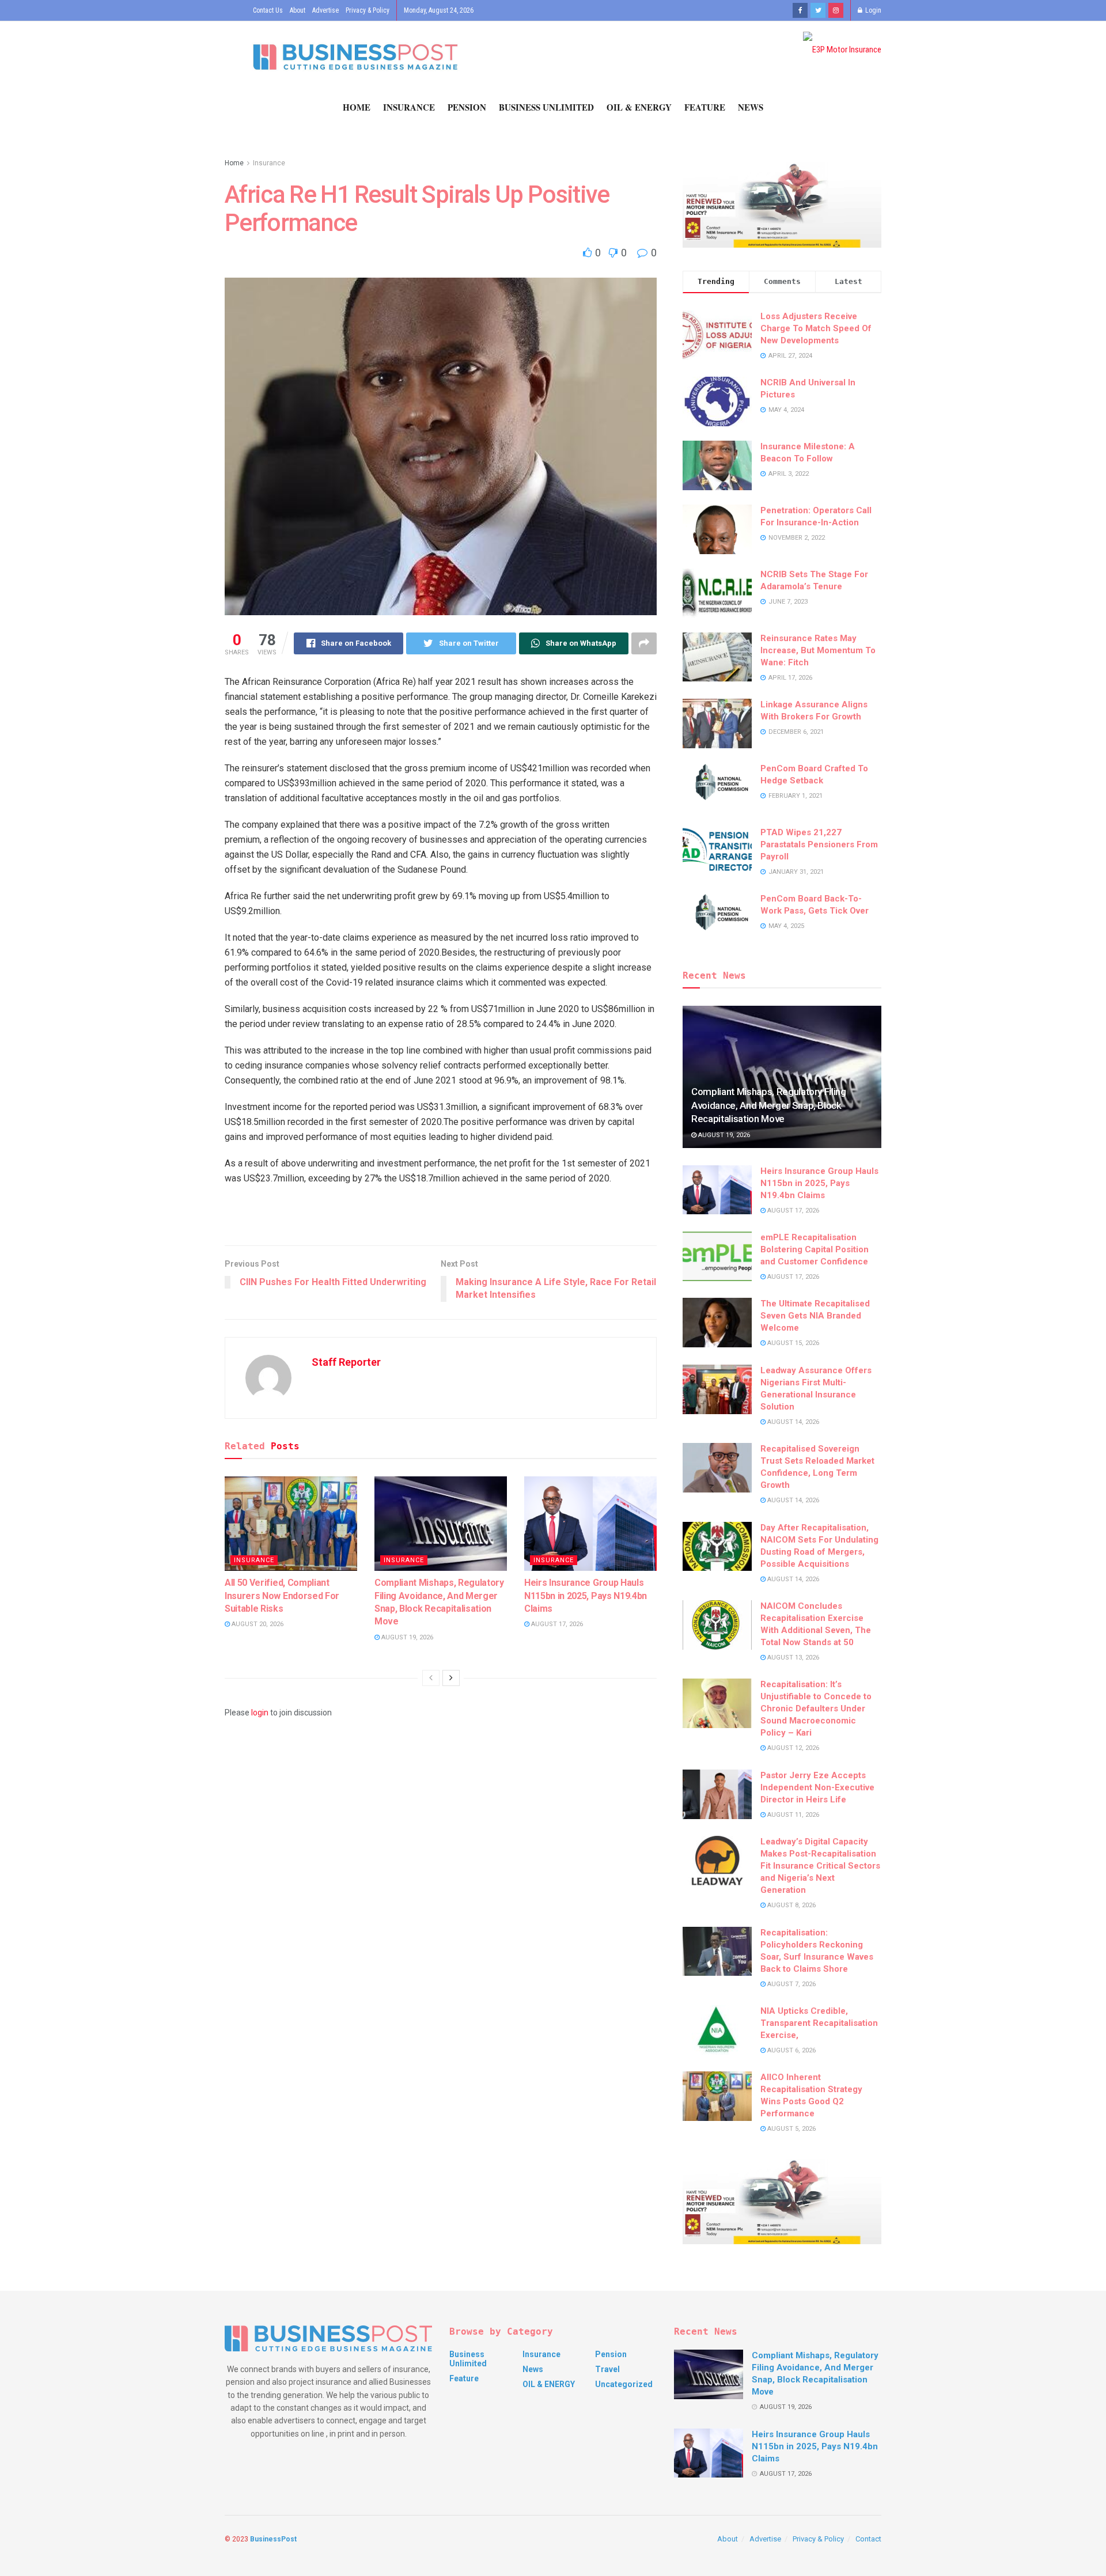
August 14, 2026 (792, 1422)
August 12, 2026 (792, 1748)
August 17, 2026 (556, 1624)
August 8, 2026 (791, 1905)
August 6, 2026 (791, 2050)
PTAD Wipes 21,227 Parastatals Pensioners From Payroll (819, 844)
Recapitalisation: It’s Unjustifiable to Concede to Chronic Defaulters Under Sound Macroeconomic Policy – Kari (816, 1709)
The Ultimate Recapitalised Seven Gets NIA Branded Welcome (815, 1316)
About (298, 10)
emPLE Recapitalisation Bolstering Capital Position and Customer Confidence (815, 1249)
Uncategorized (624, 2384)
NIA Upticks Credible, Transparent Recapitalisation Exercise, (819, 2023)
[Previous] (431, 1678)
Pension (467, 107)
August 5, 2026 (791, 2129)
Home (357, 107)
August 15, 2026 (792, 1343)
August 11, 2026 (792, 1815)
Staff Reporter (346, 1362)
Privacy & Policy (368, 10)
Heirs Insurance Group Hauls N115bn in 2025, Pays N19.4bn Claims (586, 1596)
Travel (607, 2369)
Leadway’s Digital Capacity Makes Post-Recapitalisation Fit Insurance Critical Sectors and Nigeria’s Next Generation (820, 1866)
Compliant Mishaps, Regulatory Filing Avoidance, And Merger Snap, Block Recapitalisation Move (769, 1105)
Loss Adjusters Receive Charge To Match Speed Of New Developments (816, 328)
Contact (868, 2539)
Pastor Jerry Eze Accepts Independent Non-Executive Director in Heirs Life (817, 1787)
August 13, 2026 (792, 1658)
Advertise (325, 10)
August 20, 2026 (257, 1624)
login (260, 1713)
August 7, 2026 (791, 1984)
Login (872, 10)
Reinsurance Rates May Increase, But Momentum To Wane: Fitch (818, 650)
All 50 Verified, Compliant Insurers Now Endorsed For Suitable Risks (282, 1596)
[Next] (451, 1678)
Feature (705, 107)
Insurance (409, 107)
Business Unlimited (546, 107)
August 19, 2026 (406, 1637)
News (751, 107)
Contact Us (268, 10)
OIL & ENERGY (639, 107)
